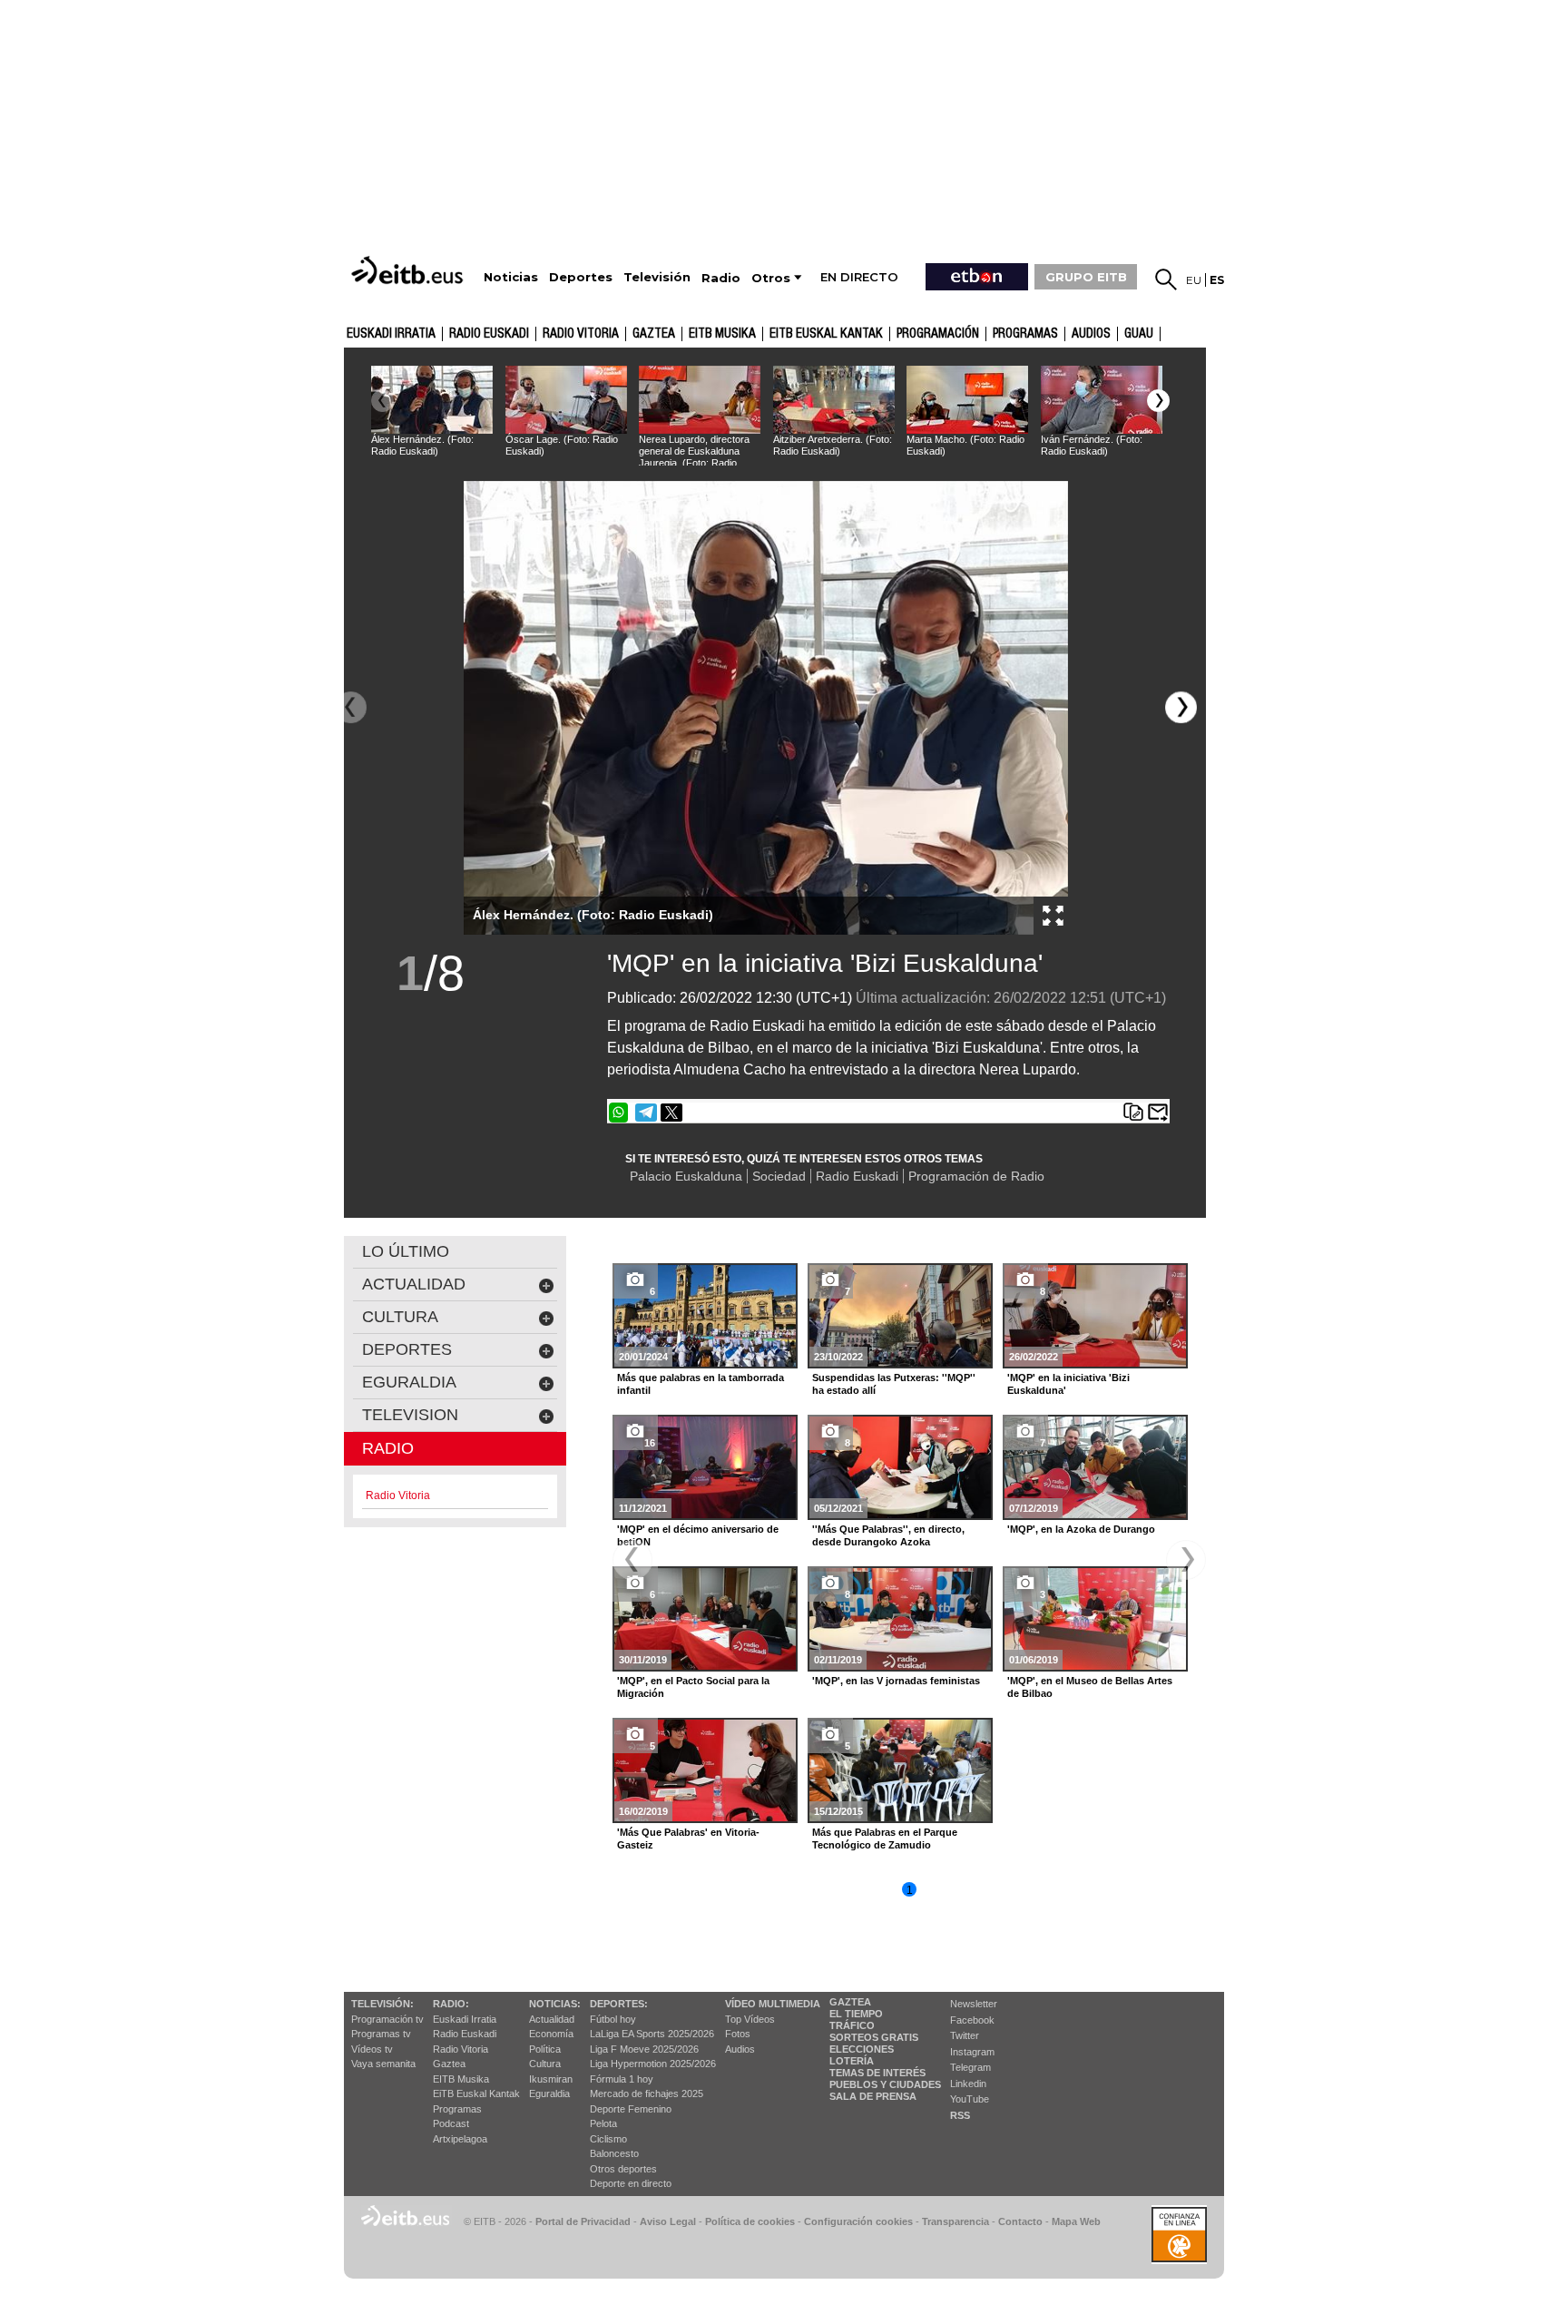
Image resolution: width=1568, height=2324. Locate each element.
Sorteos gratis (874, 2037)
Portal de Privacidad (583, 2221)
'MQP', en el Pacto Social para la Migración (693, 1687)
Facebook (972, 2020)
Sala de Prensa (873, 2096)
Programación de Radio (976, 1176)
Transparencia (955, 2221)
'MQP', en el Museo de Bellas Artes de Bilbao (1090, 1687)
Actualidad (552, 2019)
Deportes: (619, 2004)
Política (545, 2049)
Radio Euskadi (489, 334)
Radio (388, 1448)
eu (1194, 280)
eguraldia (409, 1382)
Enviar (1158, 1113)
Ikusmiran (551, 2079)
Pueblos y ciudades (885, 2084)
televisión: (382, 2004)
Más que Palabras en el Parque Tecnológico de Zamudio (885, 1839)
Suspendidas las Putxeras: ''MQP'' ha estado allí (894, 1384)
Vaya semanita (383, 2064)
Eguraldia (549, 2094)
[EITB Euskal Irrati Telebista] (409, 270)
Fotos (738, 2034)
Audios (740, 2049)
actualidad (414, 1284)
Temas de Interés (877, 2073)
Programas (1025, 334)
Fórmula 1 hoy (622, 2079)
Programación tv (387, 2019)
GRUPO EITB (1086, 277)
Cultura (545, 2064)
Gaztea (449, 2064)
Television (410, 1415)
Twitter (965, 2035)
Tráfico (852, 2025)
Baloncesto (614, 2153)
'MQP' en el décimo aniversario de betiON (698, 1535)
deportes (407, 1349)
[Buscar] (1166, 279)
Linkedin (968, 2084)
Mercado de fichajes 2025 (647, 2094)
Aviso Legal (668, 2221)
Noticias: (555, 2004)
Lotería (852, 2061)
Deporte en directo (631, 2183)
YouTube (970, 2099)
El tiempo (856, 2014)
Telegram (970, 2067)
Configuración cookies (858, 2221)
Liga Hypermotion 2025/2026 (653, 2064)
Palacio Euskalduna (686, 1176)
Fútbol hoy (613, 2019)
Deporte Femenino (631, 2109)
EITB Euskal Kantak (826, 334)
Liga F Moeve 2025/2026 (644, 2049)
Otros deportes (623, 2169)
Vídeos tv (372, 2049)
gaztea (654, 334)
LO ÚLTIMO (406, 1251)
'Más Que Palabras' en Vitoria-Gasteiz (688, 1839)
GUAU (1139, 334)
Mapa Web (1076, 2221)
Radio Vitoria (581, 334)
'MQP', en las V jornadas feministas (896, 1681)
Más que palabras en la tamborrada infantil (701, 1384)
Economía (551, 2034)
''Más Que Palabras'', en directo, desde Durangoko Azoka (888, 1535)
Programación (938, 334)
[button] (1158, 401)
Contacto (1020, 2221)
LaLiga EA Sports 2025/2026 (652, 2034)
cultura (400, 1317)
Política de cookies (750, 2221)
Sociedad (779, 1176)
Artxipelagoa (460, 2139)
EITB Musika (722, 334)
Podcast (451, 2123)
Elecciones (862, 2049)
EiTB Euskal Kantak (476, 2094)
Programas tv (381, 2034)
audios (1091, 334)
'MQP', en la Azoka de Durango (1081, 1529)
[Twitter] (671, 1113)
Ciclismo (608, 2139)
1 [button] (910, 1890)
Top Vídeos (750, 2019)
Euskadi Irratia (391, 334)
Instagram (972, 2052)
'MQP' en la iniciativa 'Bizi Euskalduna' (825, 963)
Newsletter (974, 2004)
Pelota (603, 2123)
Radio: (451, 2004)
